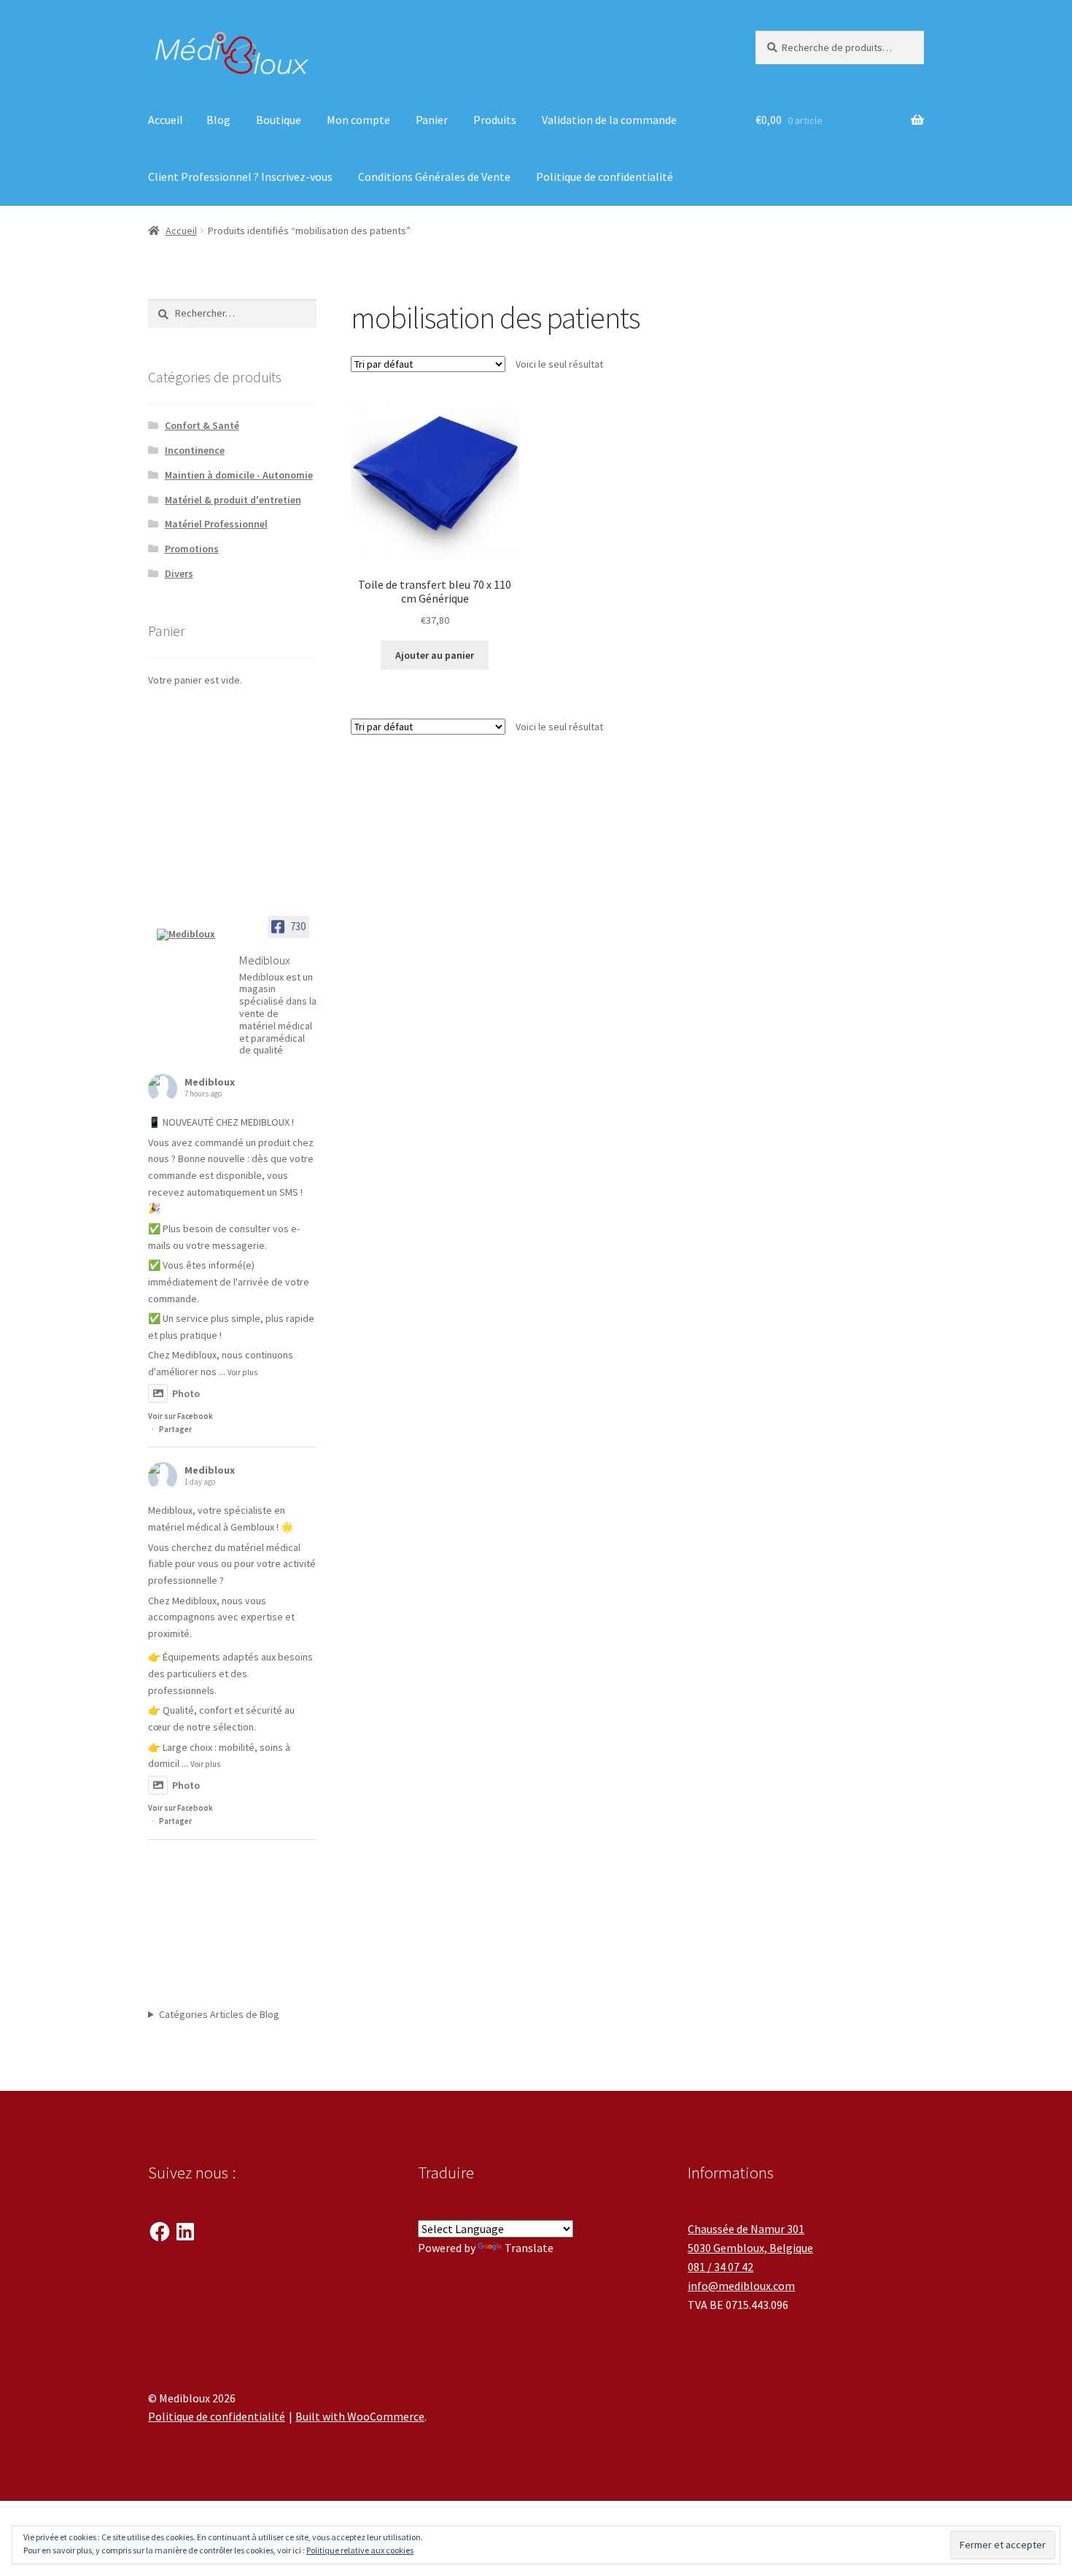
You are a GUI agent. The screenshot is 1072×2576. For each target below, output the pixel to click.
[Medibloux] (192, 935)
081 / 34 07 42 (721, 2267)
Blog (218, 120)
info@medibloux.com (741, 2286)
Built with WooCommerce (360, 2416)
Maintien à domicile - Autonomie (239, 475)
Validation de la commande (609, 120)
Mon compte (358, 120)
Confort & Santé (202, 425)
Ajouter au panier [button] (435, 655)
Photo (186, 1393)
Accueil (166, 120)
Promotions (192, 549)
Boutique (279, 120)
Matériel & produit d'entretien (233, 500)
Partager (175, 1429)
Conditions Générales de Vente (434, 177)
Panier (432, 120)
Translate (529, 2248)
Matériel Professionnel (216, 524)
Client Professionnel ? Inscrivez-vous (240, 177)
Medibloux (210, 1082)
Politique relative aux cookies (360, 2550)
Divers (179, 573)
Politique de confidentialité (605, 177)
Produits (495, 120)
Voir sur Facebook (180, 1416)
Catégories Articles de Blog (219, 2014)
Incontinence (195, 450)
